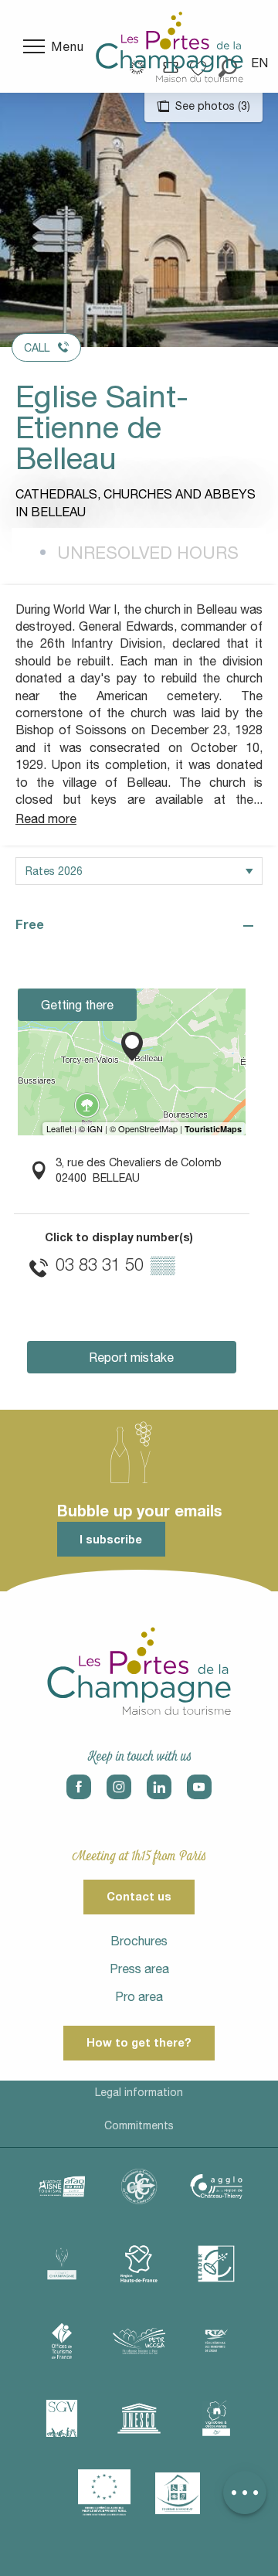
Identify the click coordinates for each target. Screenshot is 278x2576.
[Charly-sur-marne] (139, 2186)
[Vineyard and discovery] (216, 2418)
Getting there (77, 1005)
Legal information (139, 2092)
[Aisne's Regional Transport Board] (216, 2341)
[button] (261, 63)
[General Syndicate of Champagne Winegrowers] (62, 2418)
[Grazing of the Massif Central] (216, 2264)
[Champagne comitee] (62, 2264)
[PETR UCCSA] (139, 2341)
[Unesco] (139, 2418)
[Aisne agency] (62, 2186)
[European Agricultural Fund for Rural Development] (104, 2493)
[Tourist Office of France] (62, 2341)
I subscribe (111, 1539)
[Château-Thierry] (216, 2186)
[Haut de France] (139, 2264)
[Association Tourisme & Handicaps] (178, 2493)
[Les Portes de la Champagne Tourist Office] (170, 46)
